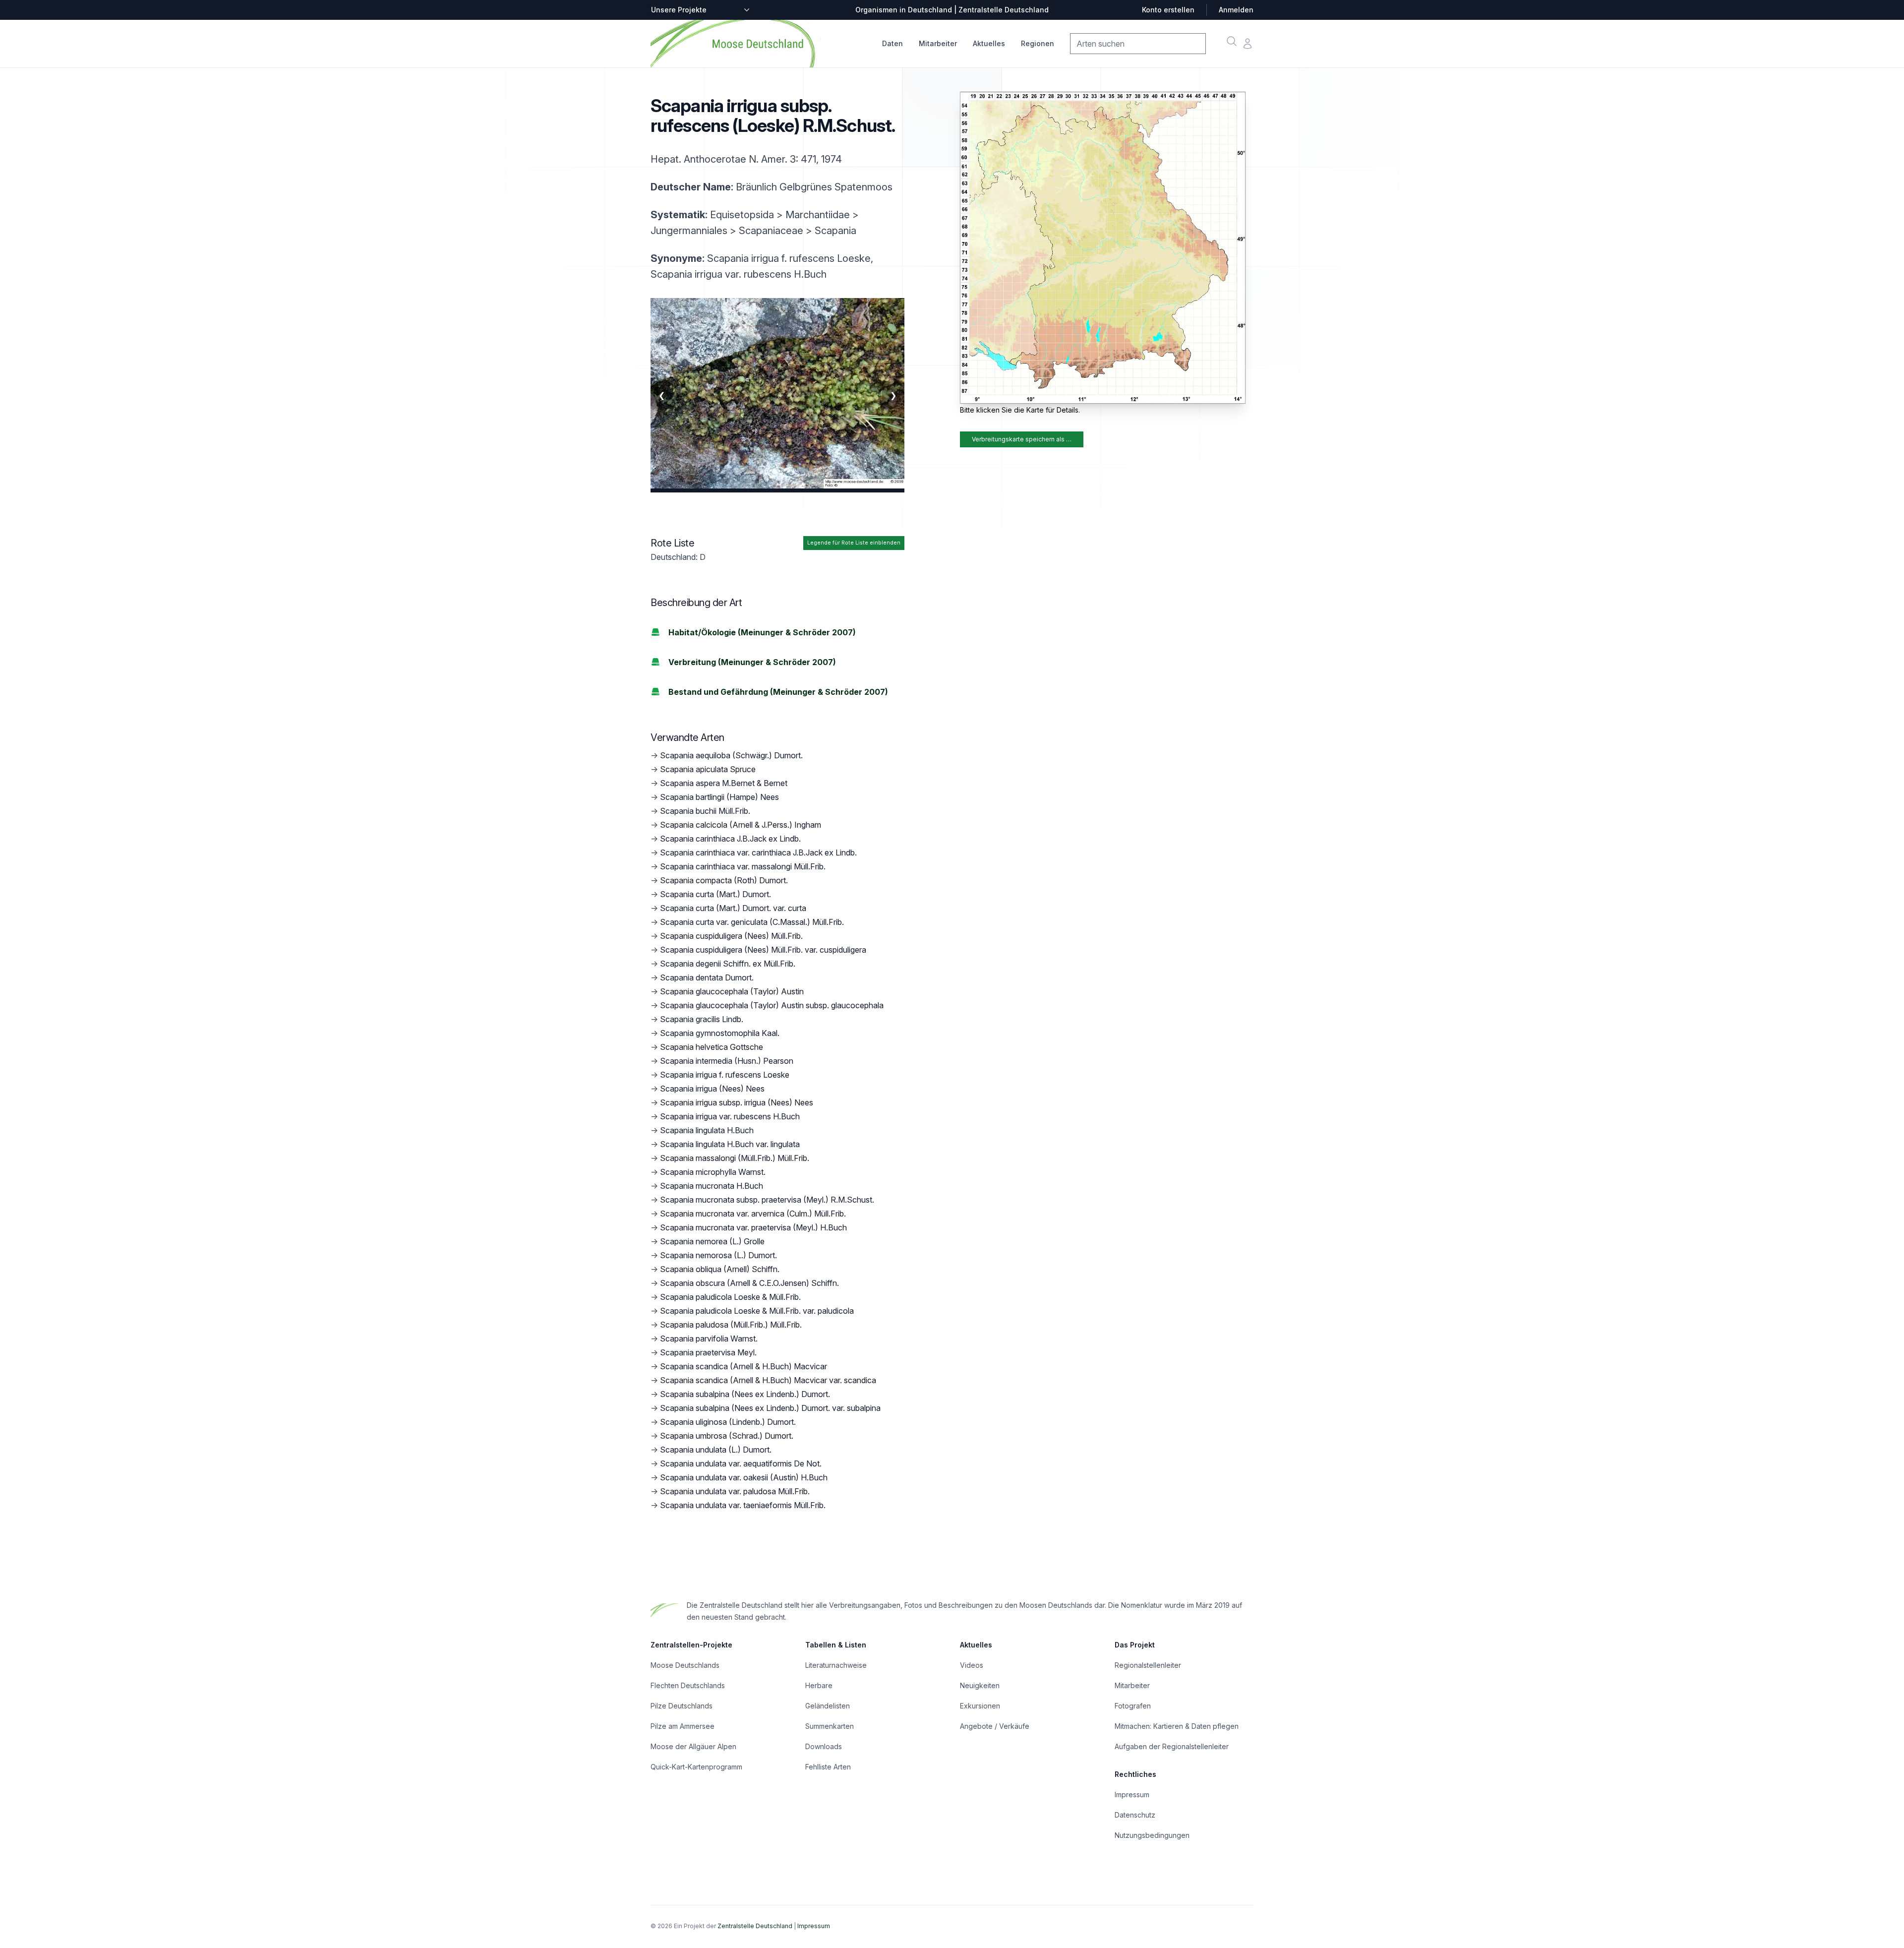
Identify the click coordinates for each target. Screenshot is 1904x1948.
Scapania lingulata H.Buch (707, 1130)
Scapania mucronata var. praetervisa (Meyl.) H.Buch (753, 1227)
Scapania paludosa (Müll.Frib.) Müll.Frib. (731, 1325)
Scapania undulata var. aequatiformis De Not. (741, 1463)
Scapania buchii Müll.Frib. (705, 811)
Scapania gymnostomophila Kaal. (720, 1033)
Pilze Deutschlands (682, 1706)
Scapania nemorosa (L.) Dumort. (718, 1255)
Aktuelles (989, 43)
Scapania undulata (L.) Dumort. (716, 1450)
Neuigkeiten (980, 1685)
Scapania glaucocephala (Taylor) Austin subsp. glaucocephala (772, 1005)
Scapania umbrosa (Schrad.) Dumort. (727, 1436)
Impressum (1132, 1795)
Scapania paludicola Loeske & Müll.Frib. (730, 1297)
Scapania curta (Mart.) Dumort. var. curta (733, 908)
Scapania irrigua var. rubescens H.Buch (730, 1116)
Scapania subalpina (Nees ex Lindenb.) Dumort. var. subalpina (770, 1408)
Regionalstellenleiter (1148, 1665)
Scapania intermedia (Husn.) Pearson (727, 1061)
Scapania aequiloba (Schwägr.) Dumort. (731, 755)
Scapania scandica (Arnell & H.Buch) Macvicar (744, 1366)
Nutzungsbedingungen (1152, 1835)
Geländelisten (828, 1706)
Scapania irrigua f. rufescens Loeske (725, 1075)
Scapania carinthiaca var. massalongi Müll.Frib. (743, 866)
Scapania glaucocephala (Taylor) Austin (732, 991)
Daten (892, 43)
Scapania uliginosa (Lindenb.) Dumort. (728, 1422)
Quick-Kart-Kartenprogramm (696, 1767)
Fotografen (1133, 1706)
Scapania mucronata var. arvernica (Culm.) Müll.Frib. (753, 1214)
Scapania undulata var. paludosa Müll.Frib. (735, 1491)
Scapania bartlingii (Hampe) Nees (719, 797)
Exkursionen (980, 1706)
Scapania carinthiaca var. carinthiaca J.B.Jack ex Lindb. (758, 852)
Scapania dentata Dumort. (707, 977)
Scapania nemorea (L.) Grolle (712, 1241)
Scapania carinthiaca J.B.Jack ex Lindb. (730, 839)
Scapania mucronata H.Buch (712, 1186)
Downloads (824, 1746)
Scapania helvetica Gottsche (712, 1047)
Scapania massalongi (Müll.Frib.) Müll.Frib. (735, 1158)
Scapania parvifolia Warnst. (709, 1339)
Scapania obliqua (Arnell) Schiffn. (720, 1269)
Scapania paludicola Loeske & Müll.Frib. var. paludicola (757, 1311)
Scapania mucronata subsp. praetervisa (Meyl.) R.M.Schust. (767, 1200)
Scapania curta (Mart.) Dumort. (715, 894)
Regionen (1038, 43)
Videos (972, 1665)
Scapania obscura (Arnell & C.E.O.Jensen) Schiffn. (749, 1283)
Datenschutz (1135, 1815)
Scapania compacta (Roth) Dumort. (724, 880)
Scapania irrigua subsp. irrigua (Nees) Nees (737, 1102)
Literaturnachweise (836, 1665)
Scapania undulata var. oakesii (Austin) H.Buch (744, 1477)
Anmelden (1236, 10)
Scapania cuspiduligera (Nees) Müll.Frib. (731, 936)
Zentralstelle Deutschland (755, 1926)
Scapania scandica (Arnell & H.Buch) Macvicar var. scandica (768, 1380)
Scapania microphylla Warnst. (713, 1172)
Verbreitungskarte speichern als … (1022, 439)
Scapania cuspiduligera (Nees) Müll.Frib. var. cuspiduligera (763, 950)
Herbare (819, 1685)
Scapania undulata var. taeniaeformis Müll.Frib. (743, 1505)
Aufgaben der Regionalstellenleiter (1172, 1746)
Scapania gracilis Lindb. (702, 1019)
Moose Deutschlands (685, 1665)
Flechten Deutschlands (688, 1685)
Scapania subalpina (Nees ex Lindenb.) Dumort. (745, 1394)
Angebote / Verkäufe (995, 1726)
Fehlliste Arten (828, 1767)
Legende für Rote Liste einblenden (854, 543)
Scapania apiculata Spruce (708, 769)
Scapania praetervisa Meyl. (708, 1352)
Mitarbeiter (938, 43)
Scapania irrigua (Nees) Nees (712, 1089)
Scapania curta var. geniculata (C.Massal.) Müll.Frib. (752, 922)
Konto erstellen (1168, 10)
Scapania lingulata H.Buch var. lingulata (730, 1144)
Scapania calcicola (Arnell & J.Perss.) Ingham (741, 825)
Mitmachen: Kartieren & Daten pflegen (1177, 1726)
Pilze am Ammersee (683, 1726)
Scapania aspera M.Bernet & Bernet (724, 783)
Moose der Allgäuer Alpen (693, 1746)
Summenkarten (830, 1726)
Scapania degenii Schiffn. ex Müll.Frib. (728, 964)
